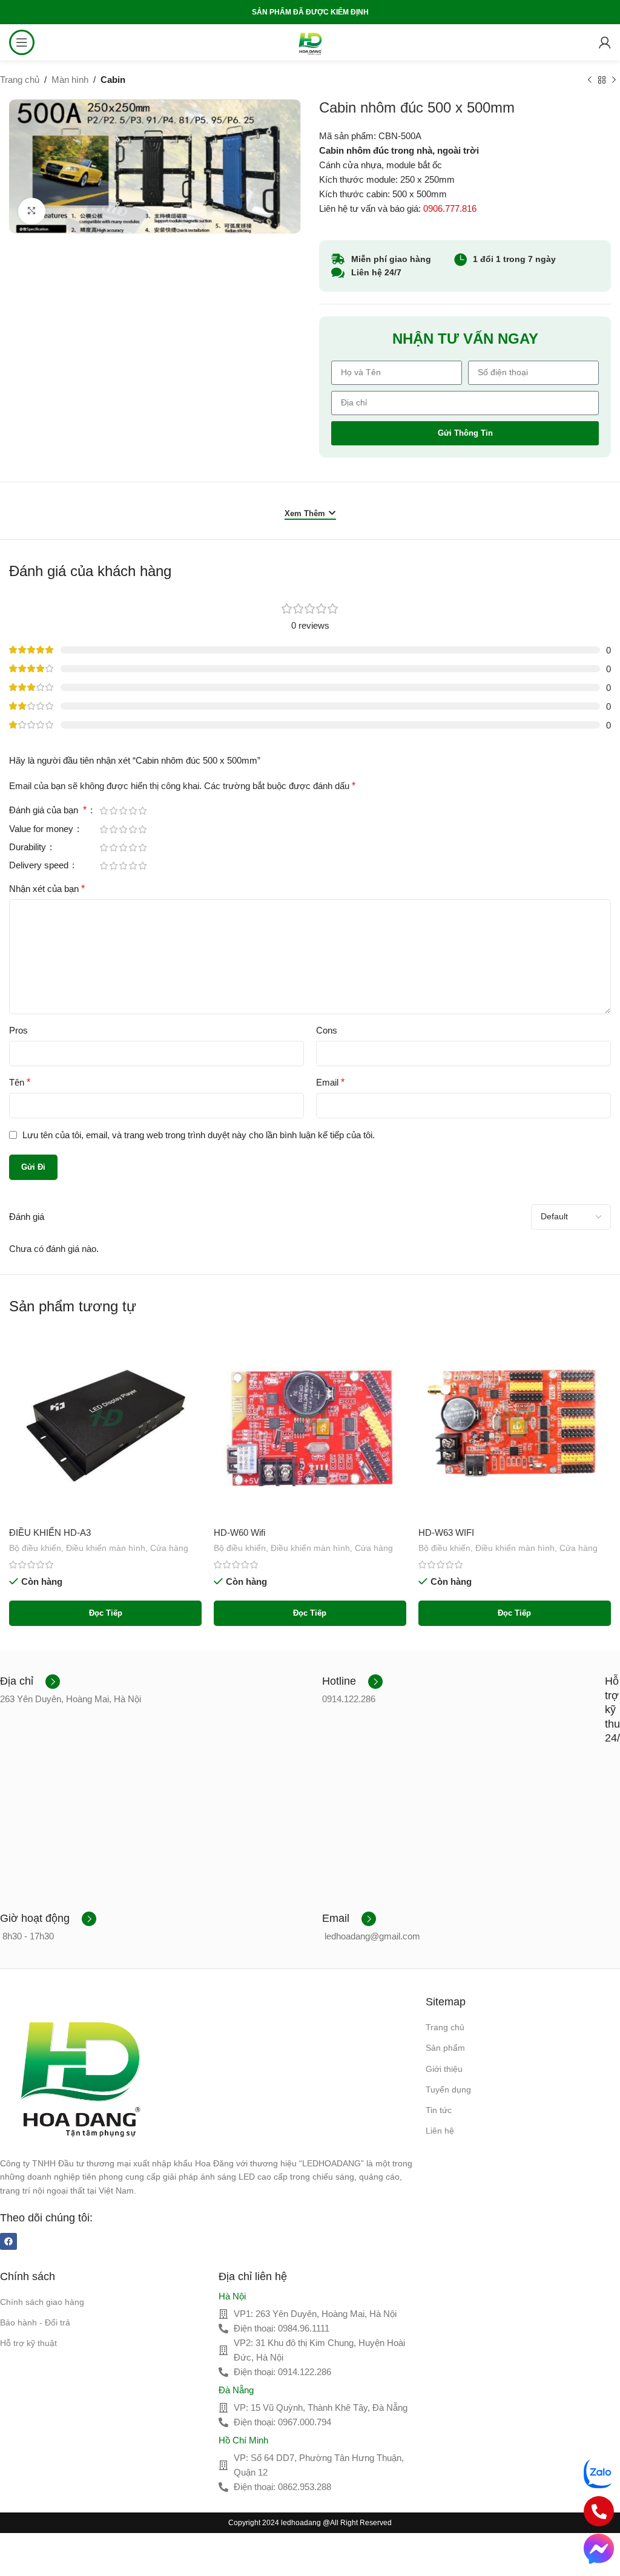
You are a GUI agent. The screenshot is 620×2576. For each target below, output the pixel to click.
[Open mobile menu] (22, 42)
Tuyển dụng (448, 2089)
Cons (327, 1030)
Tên (20, 1082)
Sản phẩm (445, 2048)
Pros (18, 1030)
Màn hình (70, 80)
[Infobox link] (30, 1682)
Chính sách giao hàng (42, 2302)
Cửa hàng (169, 1548)
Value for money (42, 829)
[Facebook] (8, 2241)
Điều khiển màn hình (106, 1548)
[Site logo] (310, 41)
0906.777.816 (450, 208)
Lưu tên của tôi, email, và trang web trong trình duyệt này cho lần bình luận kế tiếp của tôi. (199, 1135)
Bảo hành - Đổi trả (35, 2322)
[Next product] (614, 80)
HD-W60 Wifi (239, 1532)
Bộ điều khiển (35, 1548)
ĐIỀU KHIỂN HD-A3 (50, 1532)
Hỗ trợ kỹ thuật (28, 2343)
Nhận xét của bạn (47, 889)
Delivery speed (40, 865)
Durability (29, 847)
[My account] (605, 42)
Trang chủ (20, 80)
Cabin (113, 80)
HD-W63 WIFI (446, 1532)
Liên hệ (440, 2131)
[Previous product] (590, 80)
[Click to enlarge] (32, 211)
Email (330, 1082)
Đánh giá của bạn (48, 810)
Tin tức (439, 2110)
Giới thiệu (444, 2069)
